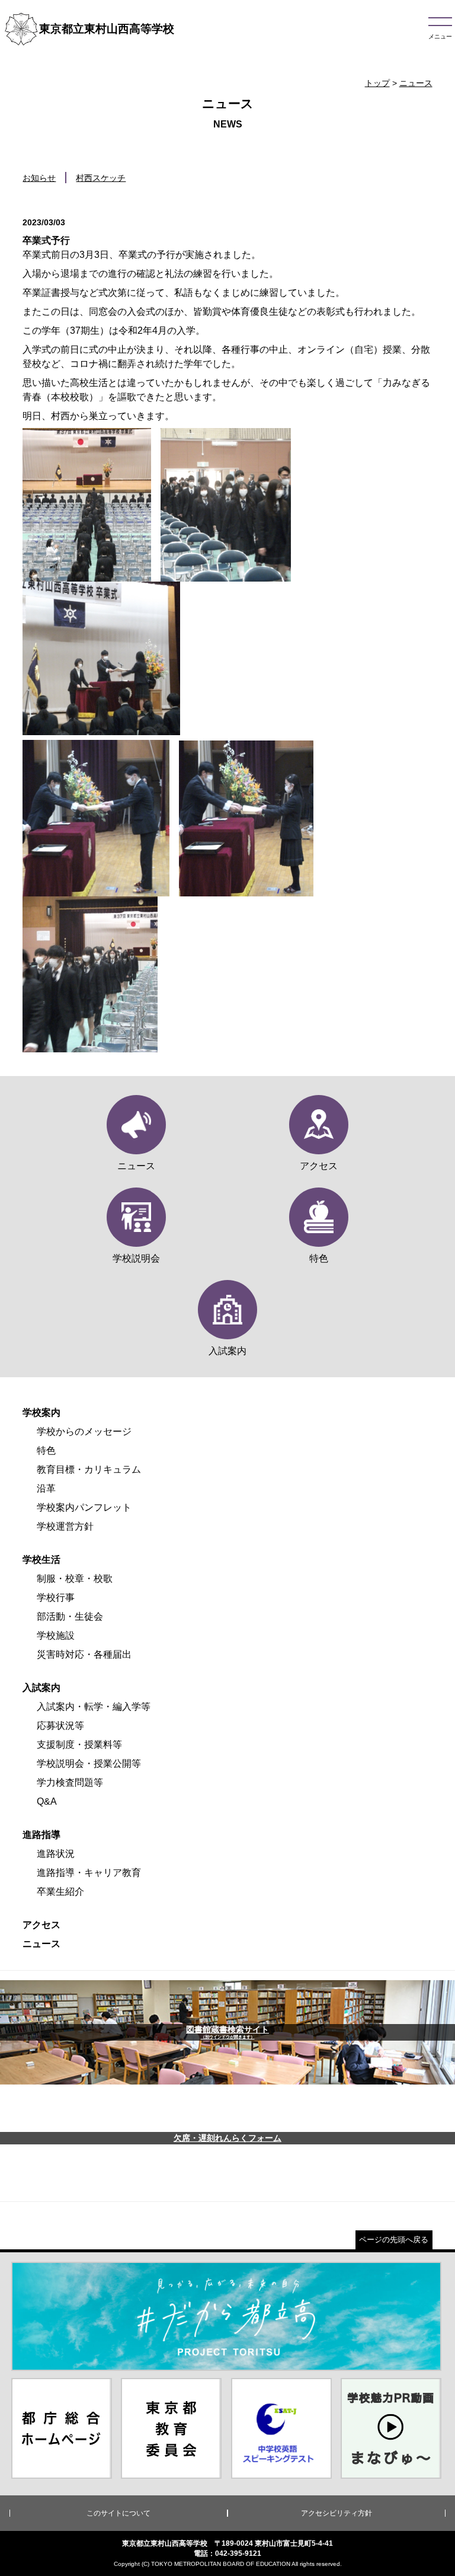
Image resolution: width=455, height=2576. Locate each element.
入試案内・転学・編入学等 (94, 1707)
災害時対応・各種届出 (84, 1654)
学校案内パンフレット (84, 1507)
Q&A (47, 1801)
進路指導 (41, 1835)
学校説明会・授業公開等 (89, 1763)
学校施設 (56, 1635)
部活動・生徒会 (70, 1616)
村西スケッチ (101, 178)
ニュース (416, 83)
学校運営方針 (65, 1526)
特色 (46, 1450)
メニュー (440, 36)
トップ (377, 83)
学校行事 (56, 1597)
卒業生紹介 (60, 1892)
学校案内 (41, 1413)
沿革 (46, 1488)
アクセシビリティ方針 (337, 2513)
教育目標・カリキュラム (89, 1469)
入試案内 (41, 1688)
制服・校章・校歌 (75, 1579)
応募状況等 (60, 1726)
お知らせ (39, 178)
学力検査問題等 (70, 1782)
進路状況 (56, 1854)
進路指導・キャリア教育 (89, 1873)
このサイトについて (118, 2513)
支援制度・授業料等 (79, 1745)
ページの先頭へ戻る (394, 2240)
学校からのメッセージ (84, 1431)
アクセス (41, 1925)
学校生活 (41, 1560)
